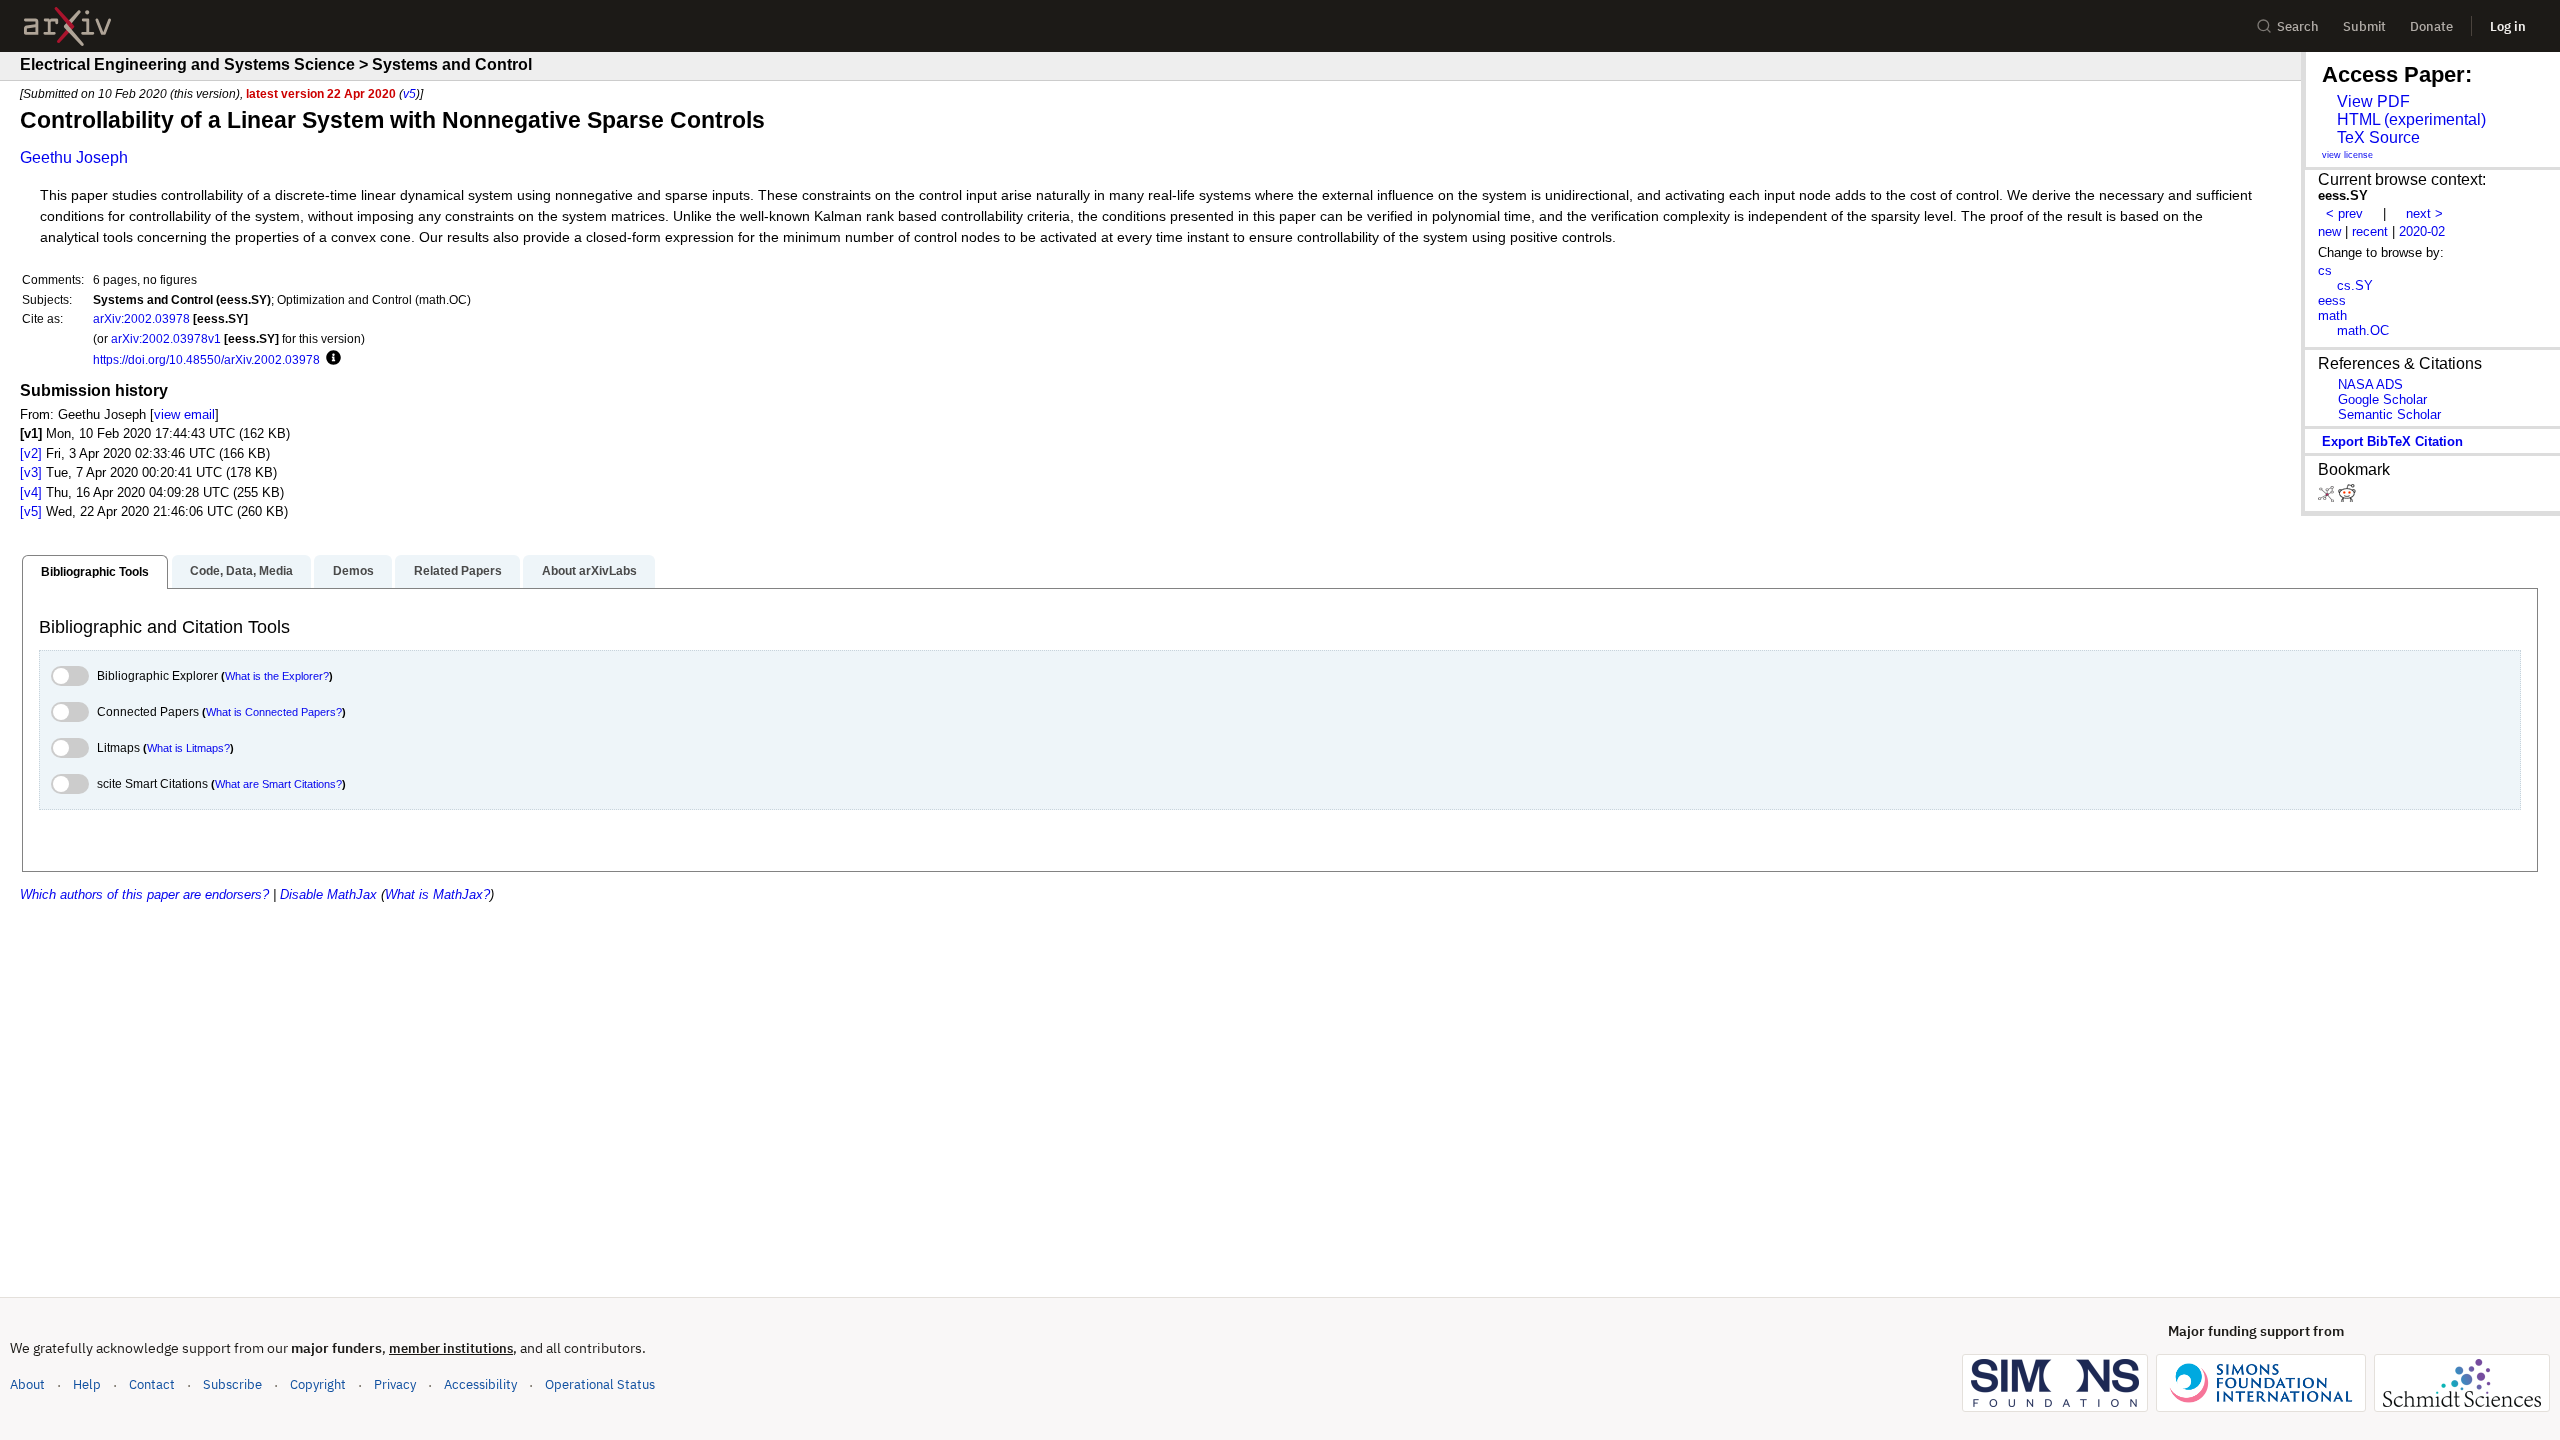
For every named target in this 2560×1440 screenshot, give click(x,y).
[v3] (31, 472)
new (2329, 231)
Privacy (395, 1384)
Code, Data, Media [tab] (241, 571)
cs (2325, 270)
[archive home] (67, 26)
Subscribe (232, 1384)
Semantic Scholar (2389, 414)
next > (2424, 213)
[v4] (31, 492)
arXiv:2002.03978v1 (166, 338)
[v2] (31, 453)
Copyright (318, 1384)
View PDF (2373, 101)
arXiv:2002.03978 (141, 318)
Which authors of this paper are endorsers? (144, 894)
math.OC (2363, 330)
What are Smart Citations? (278, 784)
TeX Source (2378, 137)
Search (2298, 26)
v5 (409, 93)
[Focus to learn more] (330, 359)
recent (2370, 231)
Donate (2431, 26)
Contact (152, 1384)
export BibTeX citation (2392, 441)
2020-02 (2422, 231)
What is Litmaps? (188, 748)
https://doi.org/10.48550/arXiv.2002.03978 (206, 359)
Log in (2508, 26)
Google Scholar (2382, 399)
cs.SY (2355, 285)
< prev (2344, 213)
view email (184, 414)
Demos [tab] (353, 571)
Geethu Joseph (74, 157)
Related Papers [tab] (458, 571)
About (27, 1384)
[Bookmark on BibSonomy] (2328, 497)
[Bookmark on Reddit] (2347, 497)
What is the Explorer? (277, 676)
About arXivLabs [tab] (589, 571)
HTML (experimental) (2411, 119)
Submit (2364, 26)
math (2332, 315)
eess (2332, 300)
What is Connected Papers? (274, 712)
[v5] (31, 511)
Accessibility (480, 1384)
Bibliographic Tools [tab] (95, 572)
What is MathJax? (437, 894)
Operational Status (600, 1384)
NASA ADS (2370, 384)
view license (2347, 155)
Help (87, 1384)
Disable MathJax (328, 894)
